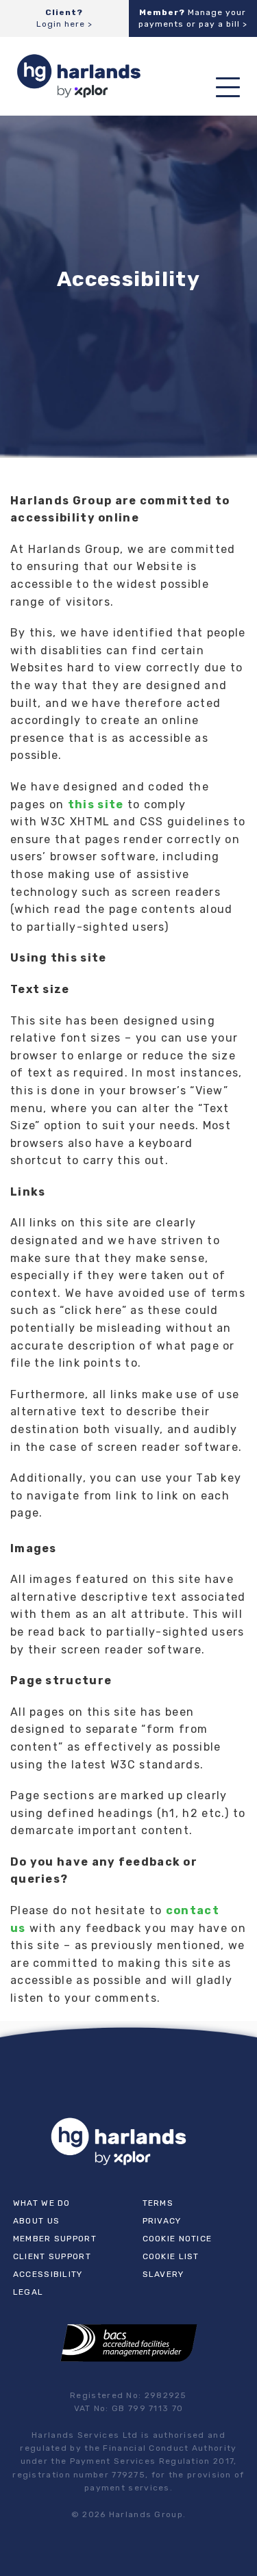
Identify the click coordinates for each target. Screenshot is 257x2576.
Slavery (163, 2274)
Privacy (162, 2221)
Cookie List (171, 2256)
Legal (28, 2292)
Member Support (55, 2239)
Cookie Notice (178, 2239)
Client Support (52, 2256)
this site (96, 804)
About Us (36, 2221)
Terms (158, 2203)
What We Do (42, 2203)
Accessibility (48, 2274)
